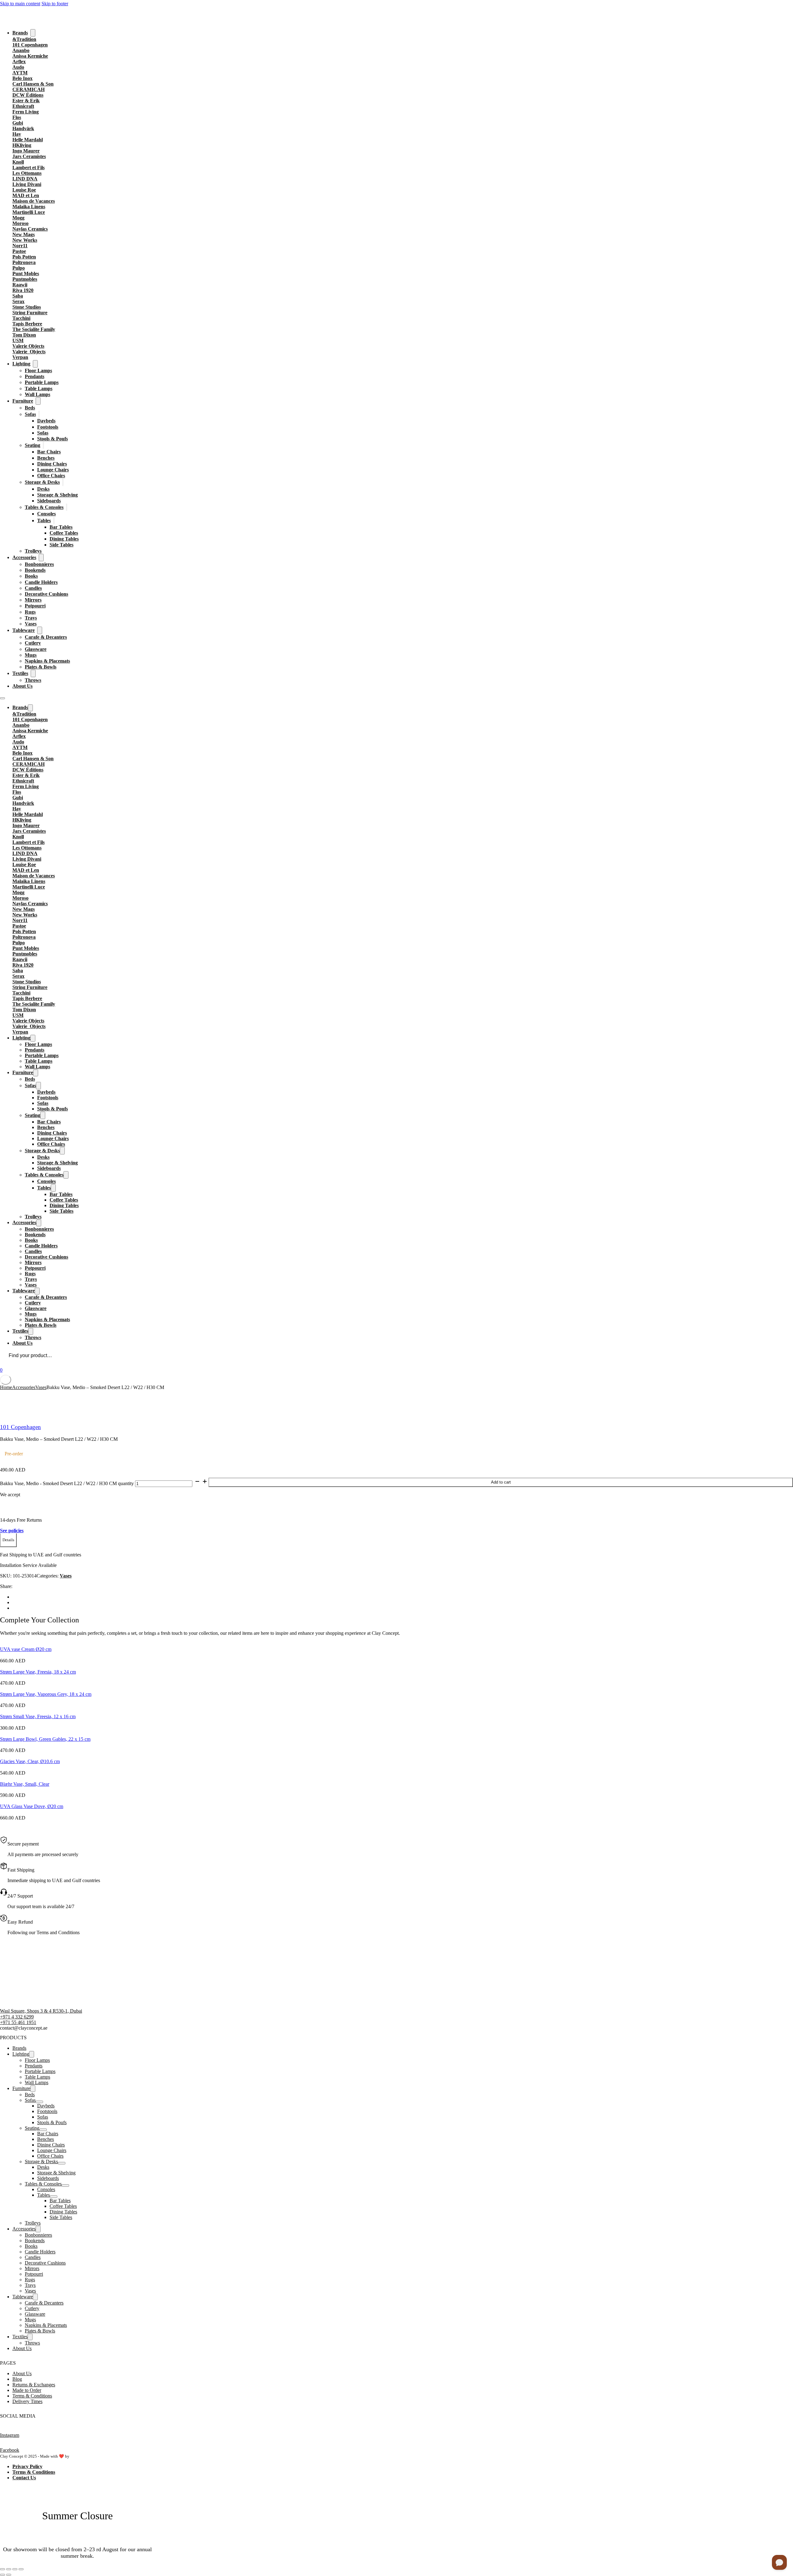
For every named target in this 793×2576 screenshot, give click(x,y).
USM (18, 340)
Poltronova (24, 262)
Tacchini (21, 318)
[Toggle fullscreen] (9, 2569)
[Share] (15, 2569)
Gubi (18, 123)
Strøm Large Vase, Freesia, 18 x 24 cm (38, 1672)
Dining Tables (64, 539)
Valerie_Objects (29, 352)
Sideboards (49, 501)
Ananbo (21, 50)
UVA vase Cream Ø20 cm (26, 1649)
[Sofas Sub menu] (39, 414)
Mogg (18, 218)
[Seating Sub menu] (43, 445)
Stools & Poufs (53, 439)
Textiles (20, 673)
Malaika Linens (29, 207)
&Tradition (24, 39)
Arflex (19, 62)
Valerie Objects (28, 346)
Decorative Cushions (46, 594)
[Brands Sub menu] (33, 33)
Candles (33, 588)
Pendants (35, 376)
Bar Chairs (49, 452)
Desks (43, 489)
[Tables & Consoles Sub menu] (67, 507)
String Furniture (30, 313)
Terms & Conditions (32, 2396)
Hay (17, 134)
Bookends (35, 570)
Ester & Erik (26, 101)
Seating (33, 445)
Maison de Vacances (34, 201)
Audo (18, 67)
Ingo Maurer (26, 151)
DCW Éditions (28, 95)
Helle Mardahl (28, 140)
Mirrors (33, 600)
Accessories (24, 557)
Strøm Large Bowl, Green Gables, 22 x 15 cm (45, 1739)
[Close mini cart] (6, 1380)
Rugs (30, 612)
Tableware (24, 630)
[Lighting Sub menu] (35, 364)
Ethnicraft (23, 106)
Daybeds (46, 421)
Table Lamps (39, 388)
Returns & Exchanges (34, 2385)
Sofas (30, 414)
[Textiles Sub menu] (33, 673)
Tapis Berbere (27, 324)
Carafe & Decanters (46, 637)
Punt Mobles (26, 273)
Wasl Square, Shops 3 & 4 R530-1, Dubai (41, 2011)
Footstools (48, 427)
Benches (46, 458)
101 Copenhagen (30, 45)
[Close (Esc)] (21, 2569)
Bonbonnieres (39, 564)
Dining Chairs (52, 464)
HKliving (22, 145)
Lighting (21, 364)
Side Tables (61, 545)
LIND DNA (25, 179)
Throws (33, 680)
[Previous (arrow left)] (2, 2575)
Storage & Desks (42, 482)
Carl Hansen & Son (33, 84)
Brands (20, 33)
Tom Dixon (24, 335)
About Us (22, 686)
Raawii (20, 285)
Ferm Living (26, 112)
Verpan (20, 357)
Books (31, 576)
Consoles (46, 514)
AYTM (20, 73)
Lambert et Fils (28, 168)
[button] (8, 1540)
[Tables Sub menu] (54, 520)
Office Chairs (51, 476)
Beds (30, 408)
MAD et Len (26, 195)
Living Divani (27, 184)
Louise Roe (24, 190)
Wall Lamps (37, 394)
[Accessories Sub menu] (41, 558)
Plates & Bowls (41, 667)
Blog (17, 2379)
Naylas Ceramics (30, 229)
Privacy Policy (27, 2466)
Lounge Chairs (53, 470)
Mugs (31, 655)
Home (6, 1387)
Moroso (20, 223)
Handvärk (23, 128)
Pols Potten (24, 257)
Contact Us (24, 2478)
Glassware (36, 649)
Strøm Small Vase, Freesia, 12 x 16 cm (38, 1716)
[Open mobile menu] (2, 698)
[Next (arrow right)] (9, 2575)
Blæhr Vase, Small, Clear (25, 1784)
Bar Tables (61, 527)
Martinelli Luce (29, 212)
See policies (12, 1531)
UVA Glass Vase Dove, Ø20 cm (32, 1806)
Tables (44, 520)
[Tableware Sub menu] (40, 630)
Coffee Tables (64, 533)
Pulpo (19, 268)
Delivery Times (27, 2401)
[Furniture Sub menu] (38, 401)
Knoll (18, 162)
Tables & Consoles (44, 507)
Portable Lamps (42, 382)
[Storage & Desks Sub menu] (63, 482)
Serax (18, 301)
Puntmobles (25, 279)
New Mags (24, 234)
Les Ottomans (27, 173)
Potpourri (35, 606)
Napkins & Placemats (47, 661)
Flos (17, 117)
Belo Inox (22, 78)
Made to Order (27, 2390)
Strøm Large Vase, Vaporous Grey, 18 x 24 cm (46, 1694)
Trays (31, 618)
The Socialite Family (34, 329)
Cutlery (33, 643)
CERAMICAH (28, 89)
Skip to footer (55, 4)
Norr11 (20, 246)
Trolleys (33, 551)
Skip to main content (20, 4)
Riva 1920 (23, 290)
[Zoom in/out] (2, 2569)
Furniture (23, 401)
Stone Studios (27, 307)
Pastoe (19, 251)
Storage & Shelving (57, 495)
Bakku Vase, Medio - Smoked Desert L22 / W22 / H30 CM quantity (67, 1483)
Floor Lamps (38, 371)
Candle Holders (41, 582)
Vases (31, 624)
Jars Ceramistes (29, 156)
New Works (25, 240)
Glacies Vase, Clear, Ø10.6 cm (30, 1761)
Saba (18, 296)
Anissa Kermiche (30, 56)
